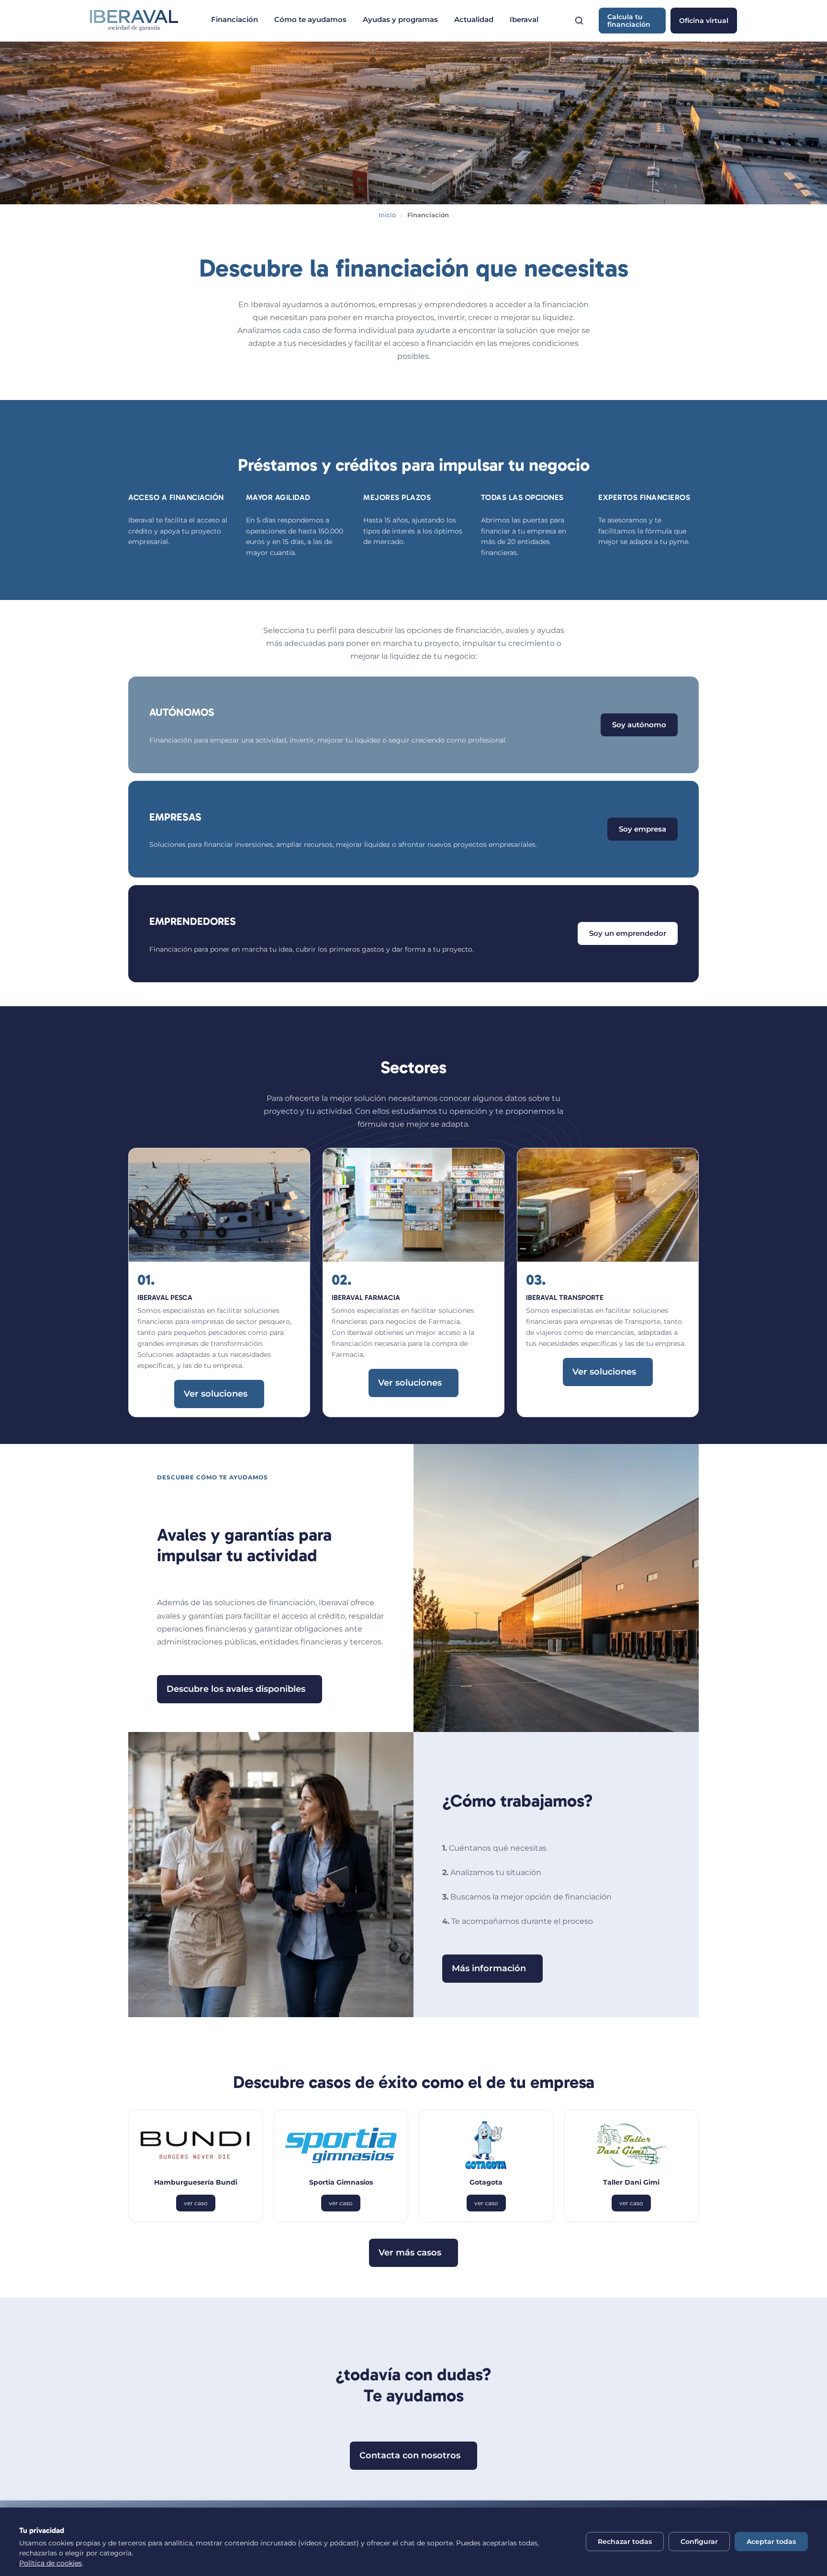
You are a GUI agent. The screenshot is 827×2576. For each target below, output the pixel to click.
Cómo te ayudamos (310, 19)
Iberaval (524, 19)
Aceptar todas (771, 2542)
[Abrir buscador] (579, 21)
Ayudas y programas (400, 19)
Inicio (387, 215)
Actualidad (474, 19)
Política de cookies (50, 2563)
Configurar (699, 2542)
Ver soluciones (216, 1394)
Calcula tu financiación (629, 21)
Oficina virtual (704, 21)
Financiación (235, 19)
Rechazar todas (625, 2542)
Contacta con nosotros (410, 2455)
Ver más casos (410, 2253)
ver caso (196, 2203)
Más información (489, 1968)
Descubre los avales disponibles (236, 1689)
